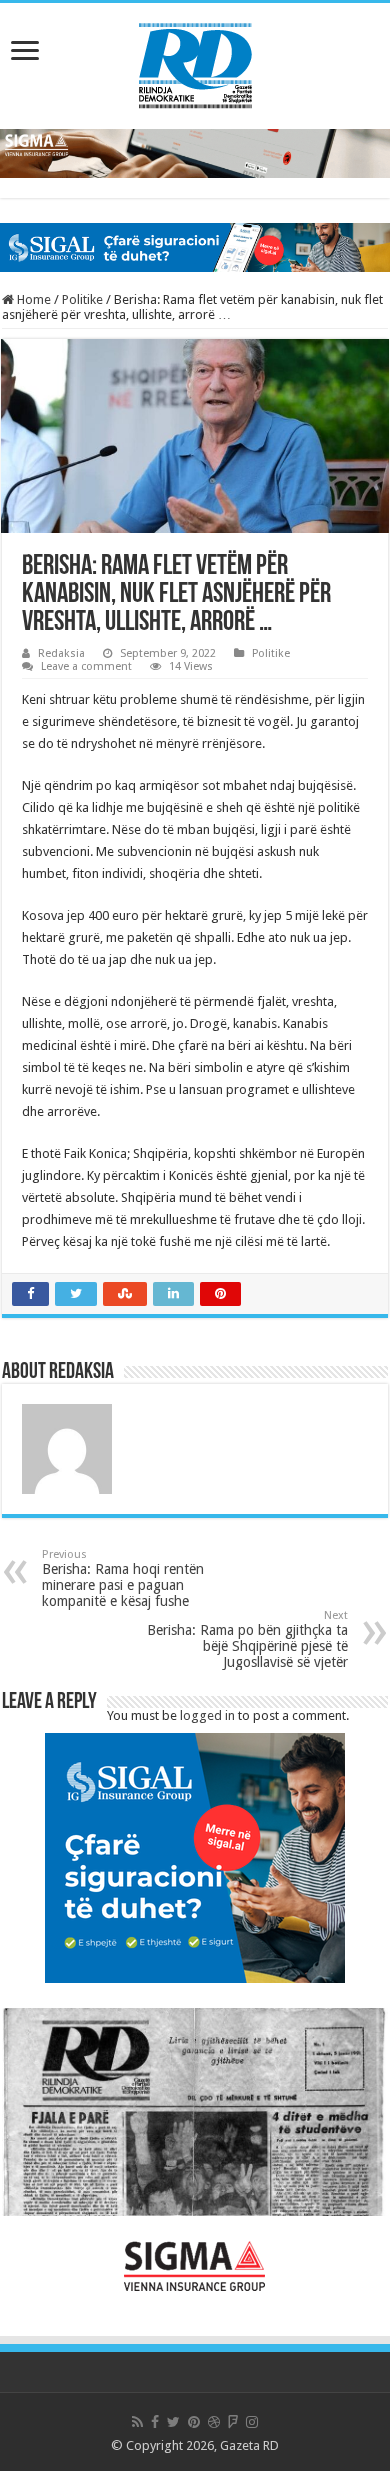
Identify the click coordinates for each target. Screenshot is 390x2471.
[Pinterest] (194, 2422)
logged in (207, 1715)
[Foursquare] (233, 2422)
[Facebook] (155, 2422)
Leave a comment (86, 666)
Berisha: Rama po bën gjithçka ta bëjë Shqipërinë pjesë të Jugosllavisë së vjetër (247, 1639)
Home (32, 299)
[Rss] (137, 2422)
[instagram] (252, 2422)
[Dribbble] (214, 2422)
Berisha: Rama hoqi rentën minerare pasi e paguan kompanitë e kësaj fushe (123, 1578)
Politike (82, 299)
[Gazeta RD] (195, 62)
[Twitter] (173, 2422)
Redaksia (61, 653)
